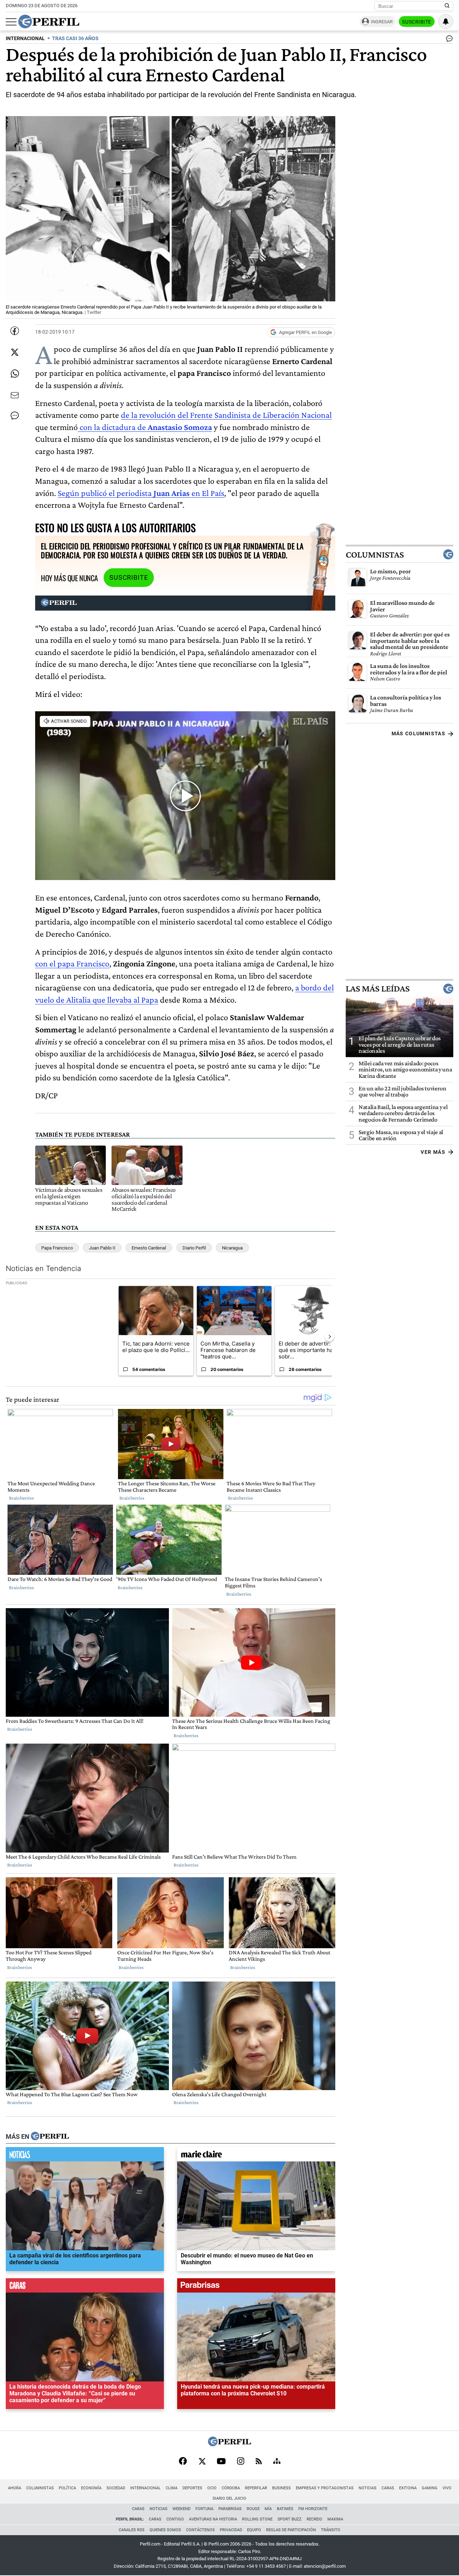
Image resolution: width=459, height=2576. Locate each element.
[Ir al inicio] (49, 21)
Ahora (15, 2488)
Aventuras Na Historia (213, 2519)
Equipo (254, 2530)
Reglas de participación (291, 2530)
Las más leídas (378, 989)
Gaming (430, 2488)
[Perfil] (50, 2137)
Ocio (212, 2488)
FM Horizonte (313, 2509)
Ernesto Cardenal (149, 1248)
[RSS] (259, 2462)
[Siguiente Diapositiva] (330, 1337)
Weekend (181, 2509)
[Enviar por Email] (15, 395)
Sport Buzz (290, 2519)
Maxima (335, 2519)
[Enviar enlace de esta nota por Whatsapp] (15, 374)
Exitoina (408, 2488)
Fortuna (204, 2509)
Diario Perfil (194, 1248)
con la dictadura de (112, 427)
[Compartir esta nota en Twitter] (15, 352)
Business (281, 2488)
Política (67, 2488)
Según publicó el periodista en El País (141, 493)
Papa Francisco (57, 1248)
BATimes (285, 2509)
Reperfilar (256, 2488)
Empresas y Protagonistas (325, 2488)
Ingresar (382, 22)
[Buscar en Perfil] (447, 6)
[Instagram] (241, 2462)
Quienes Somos (165, 2530)
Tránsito (331, 2530)
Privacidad (231, 2530)
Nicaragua (232, 1248)
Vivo (447, 2488)
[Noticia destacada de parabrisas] (256, 2287)
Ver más (433, 1152)
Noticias (368, 2488)
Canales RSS (132, 2530)
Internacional (145, 2488)
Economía (91, 2488)
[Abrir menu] (11, 22)
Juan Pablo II (102, 1248)
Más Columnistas (418, 733)
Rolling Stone (257, 2519)
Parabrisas (230, 2509)
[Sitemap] (277, 2462)
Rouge (253, 2509)
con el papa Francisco (72, 963)
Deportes (192, 2488)
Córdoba (231, 2488)
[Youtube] (221, 2462)
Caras (388, 2488)
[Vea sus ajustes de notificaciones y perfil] (446, 21)
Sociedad (116, 2488)
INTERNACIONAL (25, 39)
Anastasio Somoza (179, 427)
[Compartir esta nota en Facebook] (15, 331)
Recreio (314, 2519)
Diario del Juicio (229, 2498)
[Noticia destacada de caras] (85, 2287)
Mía (268, 2509)
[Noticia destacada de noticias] (85, 2156)
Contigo (175, 2519)
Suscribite (417, 22)
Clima (172, 2488)
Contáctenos (200, 2530)
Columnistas (375, 554)
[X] (202, 2462)
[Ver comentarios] (448, 40)
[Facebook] (183, 2462)
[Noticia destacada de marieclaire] (256, 2156)
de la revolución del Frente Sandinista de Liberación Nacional (226, 415)
